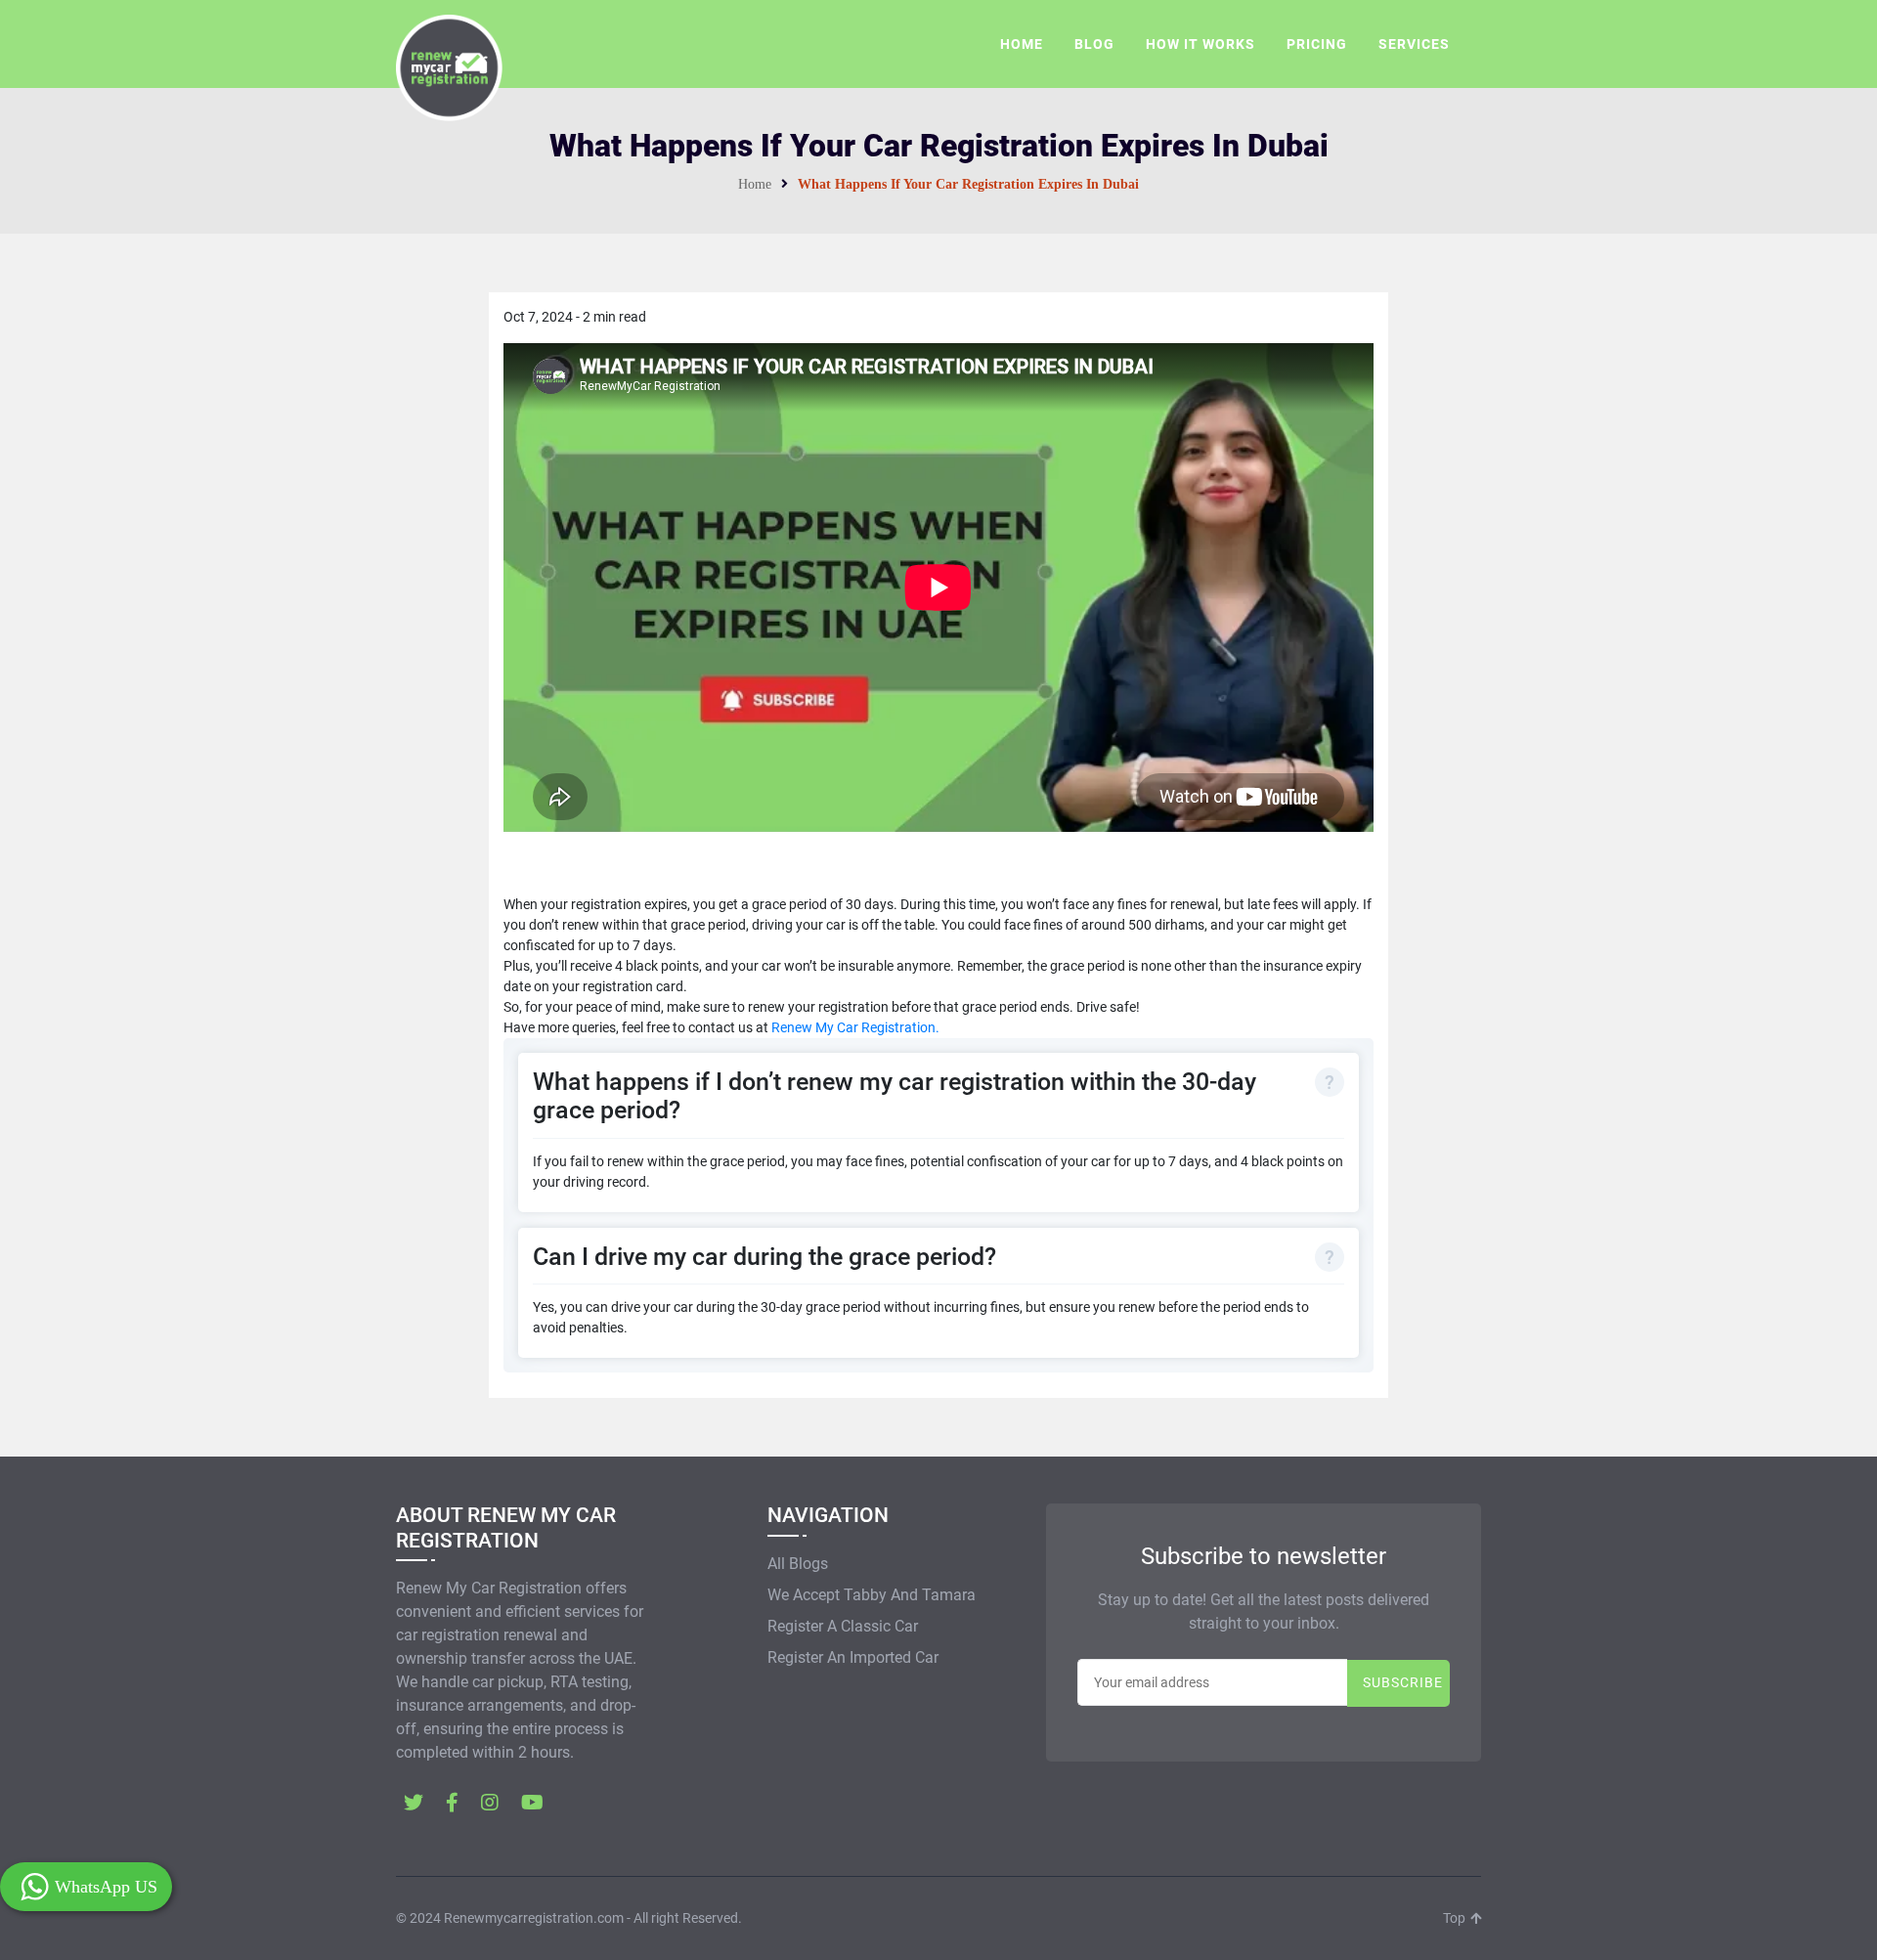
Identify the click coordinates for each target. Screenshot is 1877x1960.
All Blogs (798, 1564)
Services (1414, 44)
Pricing (1317, 44)
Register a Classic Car (843, 1626)
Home (1022, 44)
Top (1456, 1918)
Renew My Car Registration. (855, 1027)
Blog (1094, 44)
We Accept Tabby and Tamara (872, 1595)
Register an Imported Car (853, 1657)
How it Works (1200, 44)
